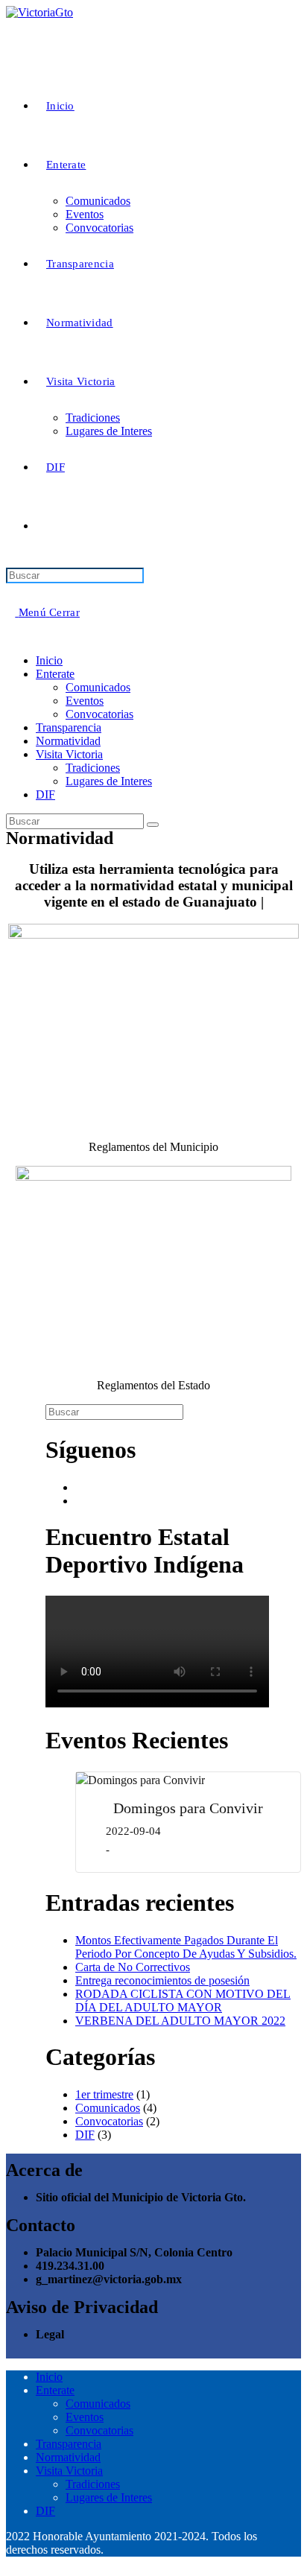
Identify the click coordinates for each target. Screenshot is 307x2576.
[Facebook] (80, 1487)
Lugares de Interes (109, 781)
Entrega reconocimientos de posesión (162, 1980)
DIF (45, 794)
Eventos (85, 701)
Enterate (55, 674)
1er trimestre (104, 2094)
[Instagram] (80, 1501)
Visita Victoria (69, 754)
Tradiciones (93, 768)
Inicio (49, 660)
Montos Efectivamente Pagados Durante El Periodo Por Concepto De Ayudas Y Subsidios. (186, 1947)
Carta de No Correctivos (133, 1967)
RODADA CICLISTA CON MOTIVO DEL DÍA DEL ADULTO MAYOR (183, 2001)
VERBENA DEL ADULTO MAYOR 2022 (180, 2021)
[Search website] (46, 526)
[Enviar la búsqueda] (153, 825)
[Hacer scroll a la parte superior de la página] (10, 2563)
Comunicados (98, 687)
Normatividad (68, 741)
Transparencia (69, 727)
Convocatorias (99, 714)
